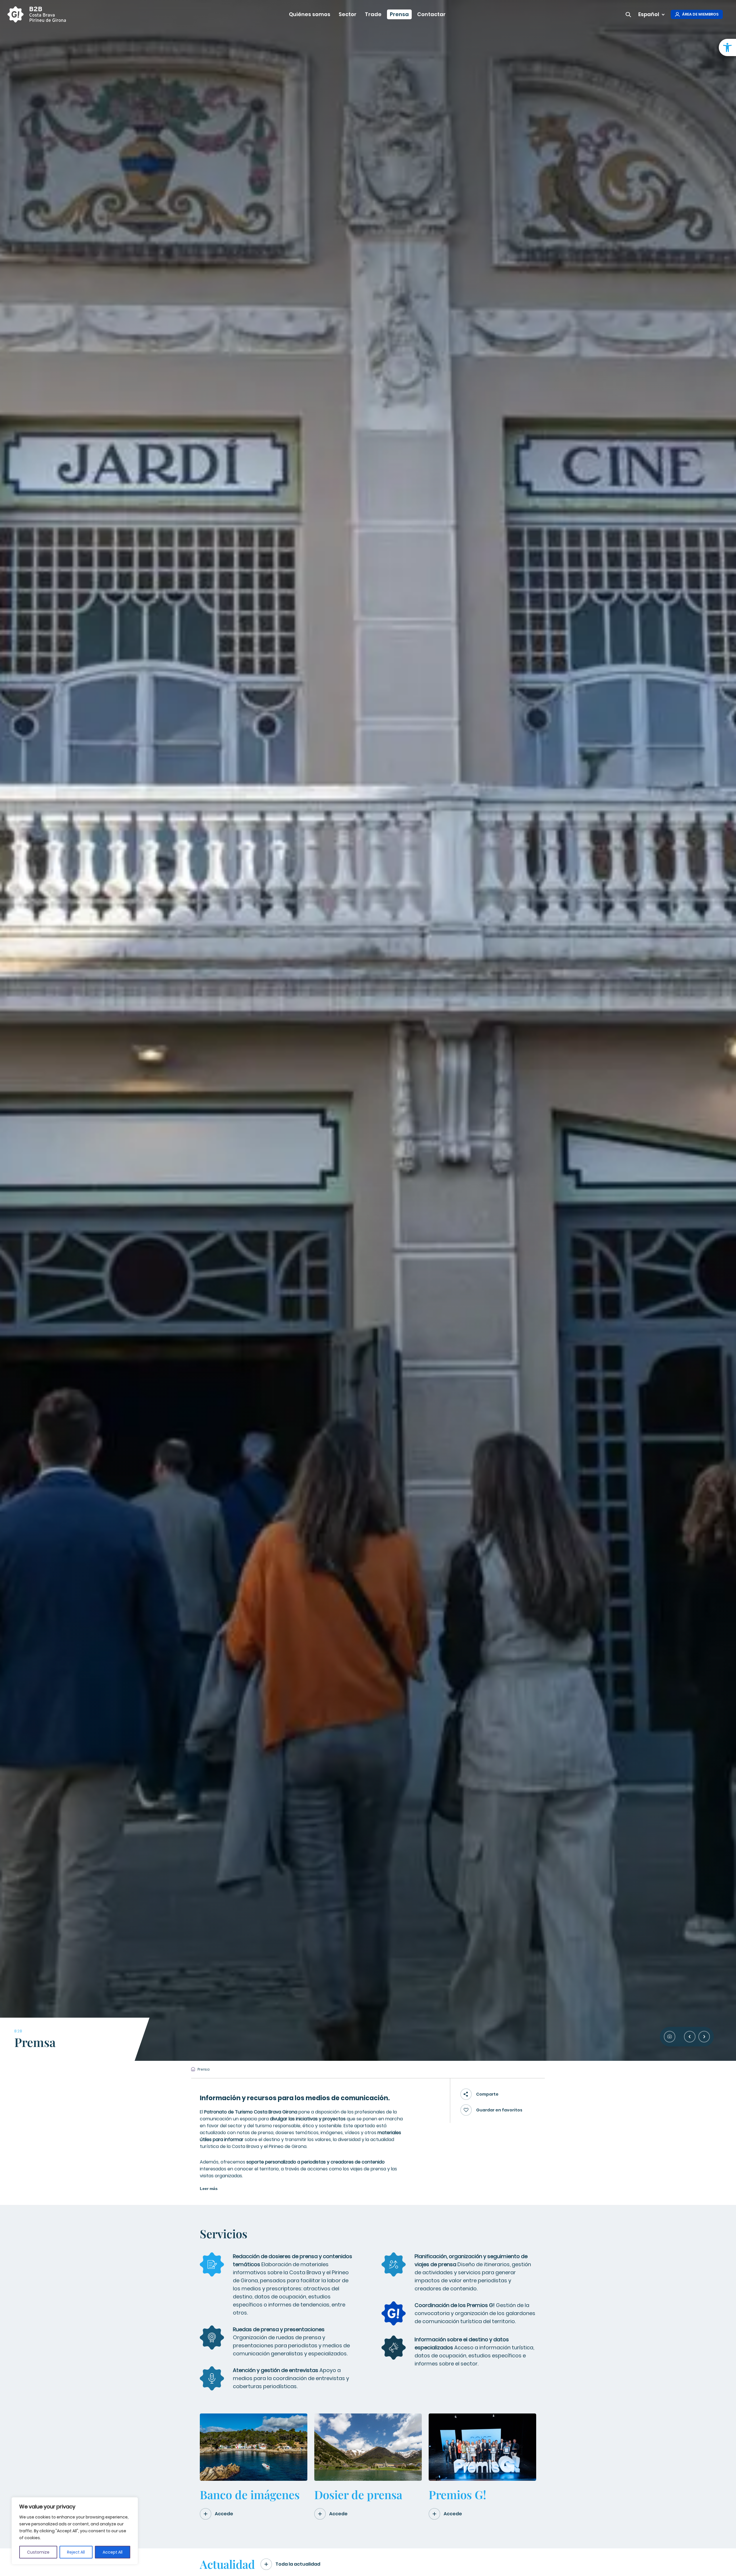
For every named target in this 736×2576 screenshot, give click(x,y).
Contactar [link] (431, 14)
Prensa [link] (399, 14)
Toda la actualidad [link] (298, 2564)
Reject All (76, 2552)
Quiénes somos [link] (310, 14)
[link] (727, 47)
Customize (38, 2552)
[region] (75, 2531)
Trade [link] (373, 14)
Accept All (113, 2552)
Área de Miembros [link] (700, 14)
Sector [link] (348, 14)
